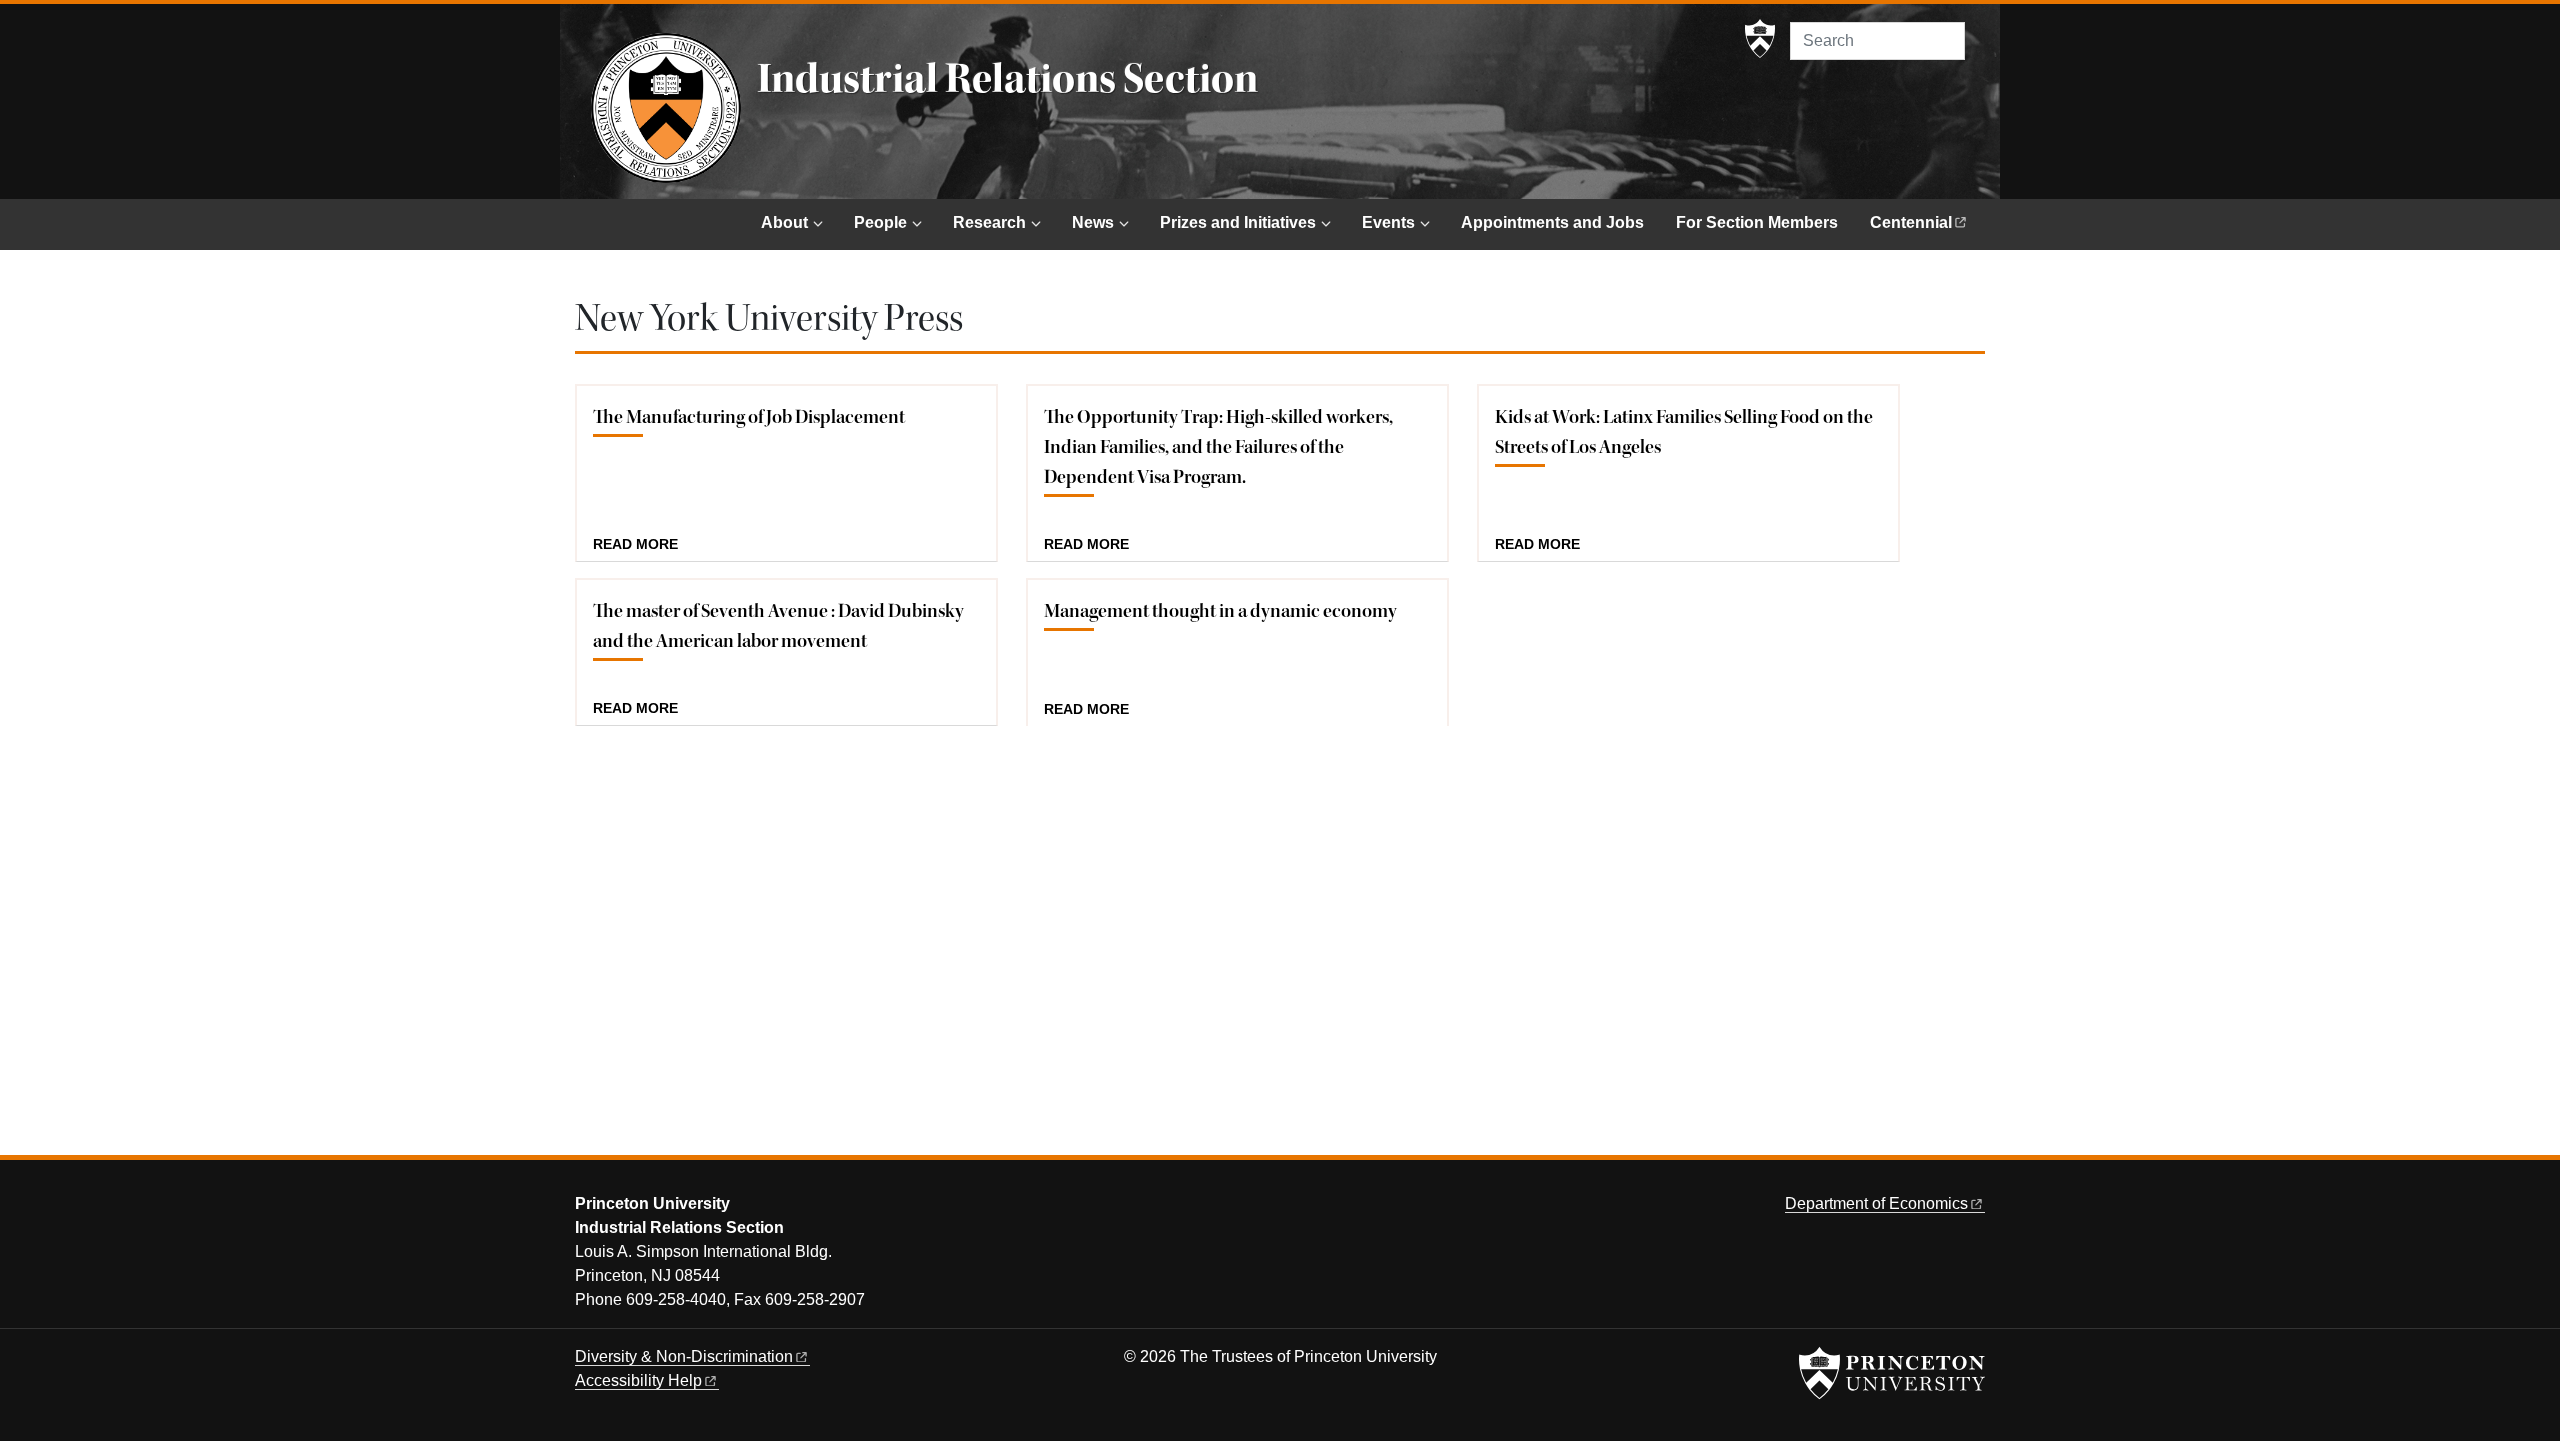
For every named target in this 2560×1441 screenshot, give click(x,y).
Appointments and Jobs (1552, 222)
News (1093, 222)
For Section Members (1757, 222)
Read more (635, 545)
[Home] (666, 108)
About (784, 222)
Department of (1876, 1203)
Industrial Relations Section (1007, 79)
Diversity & (684, 1356)
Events (1388, 222)
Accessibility (638, 1380)
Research (989, 222)
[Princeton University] (1760, 39)
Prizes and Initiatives (1238, 222)
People (880, 222)
